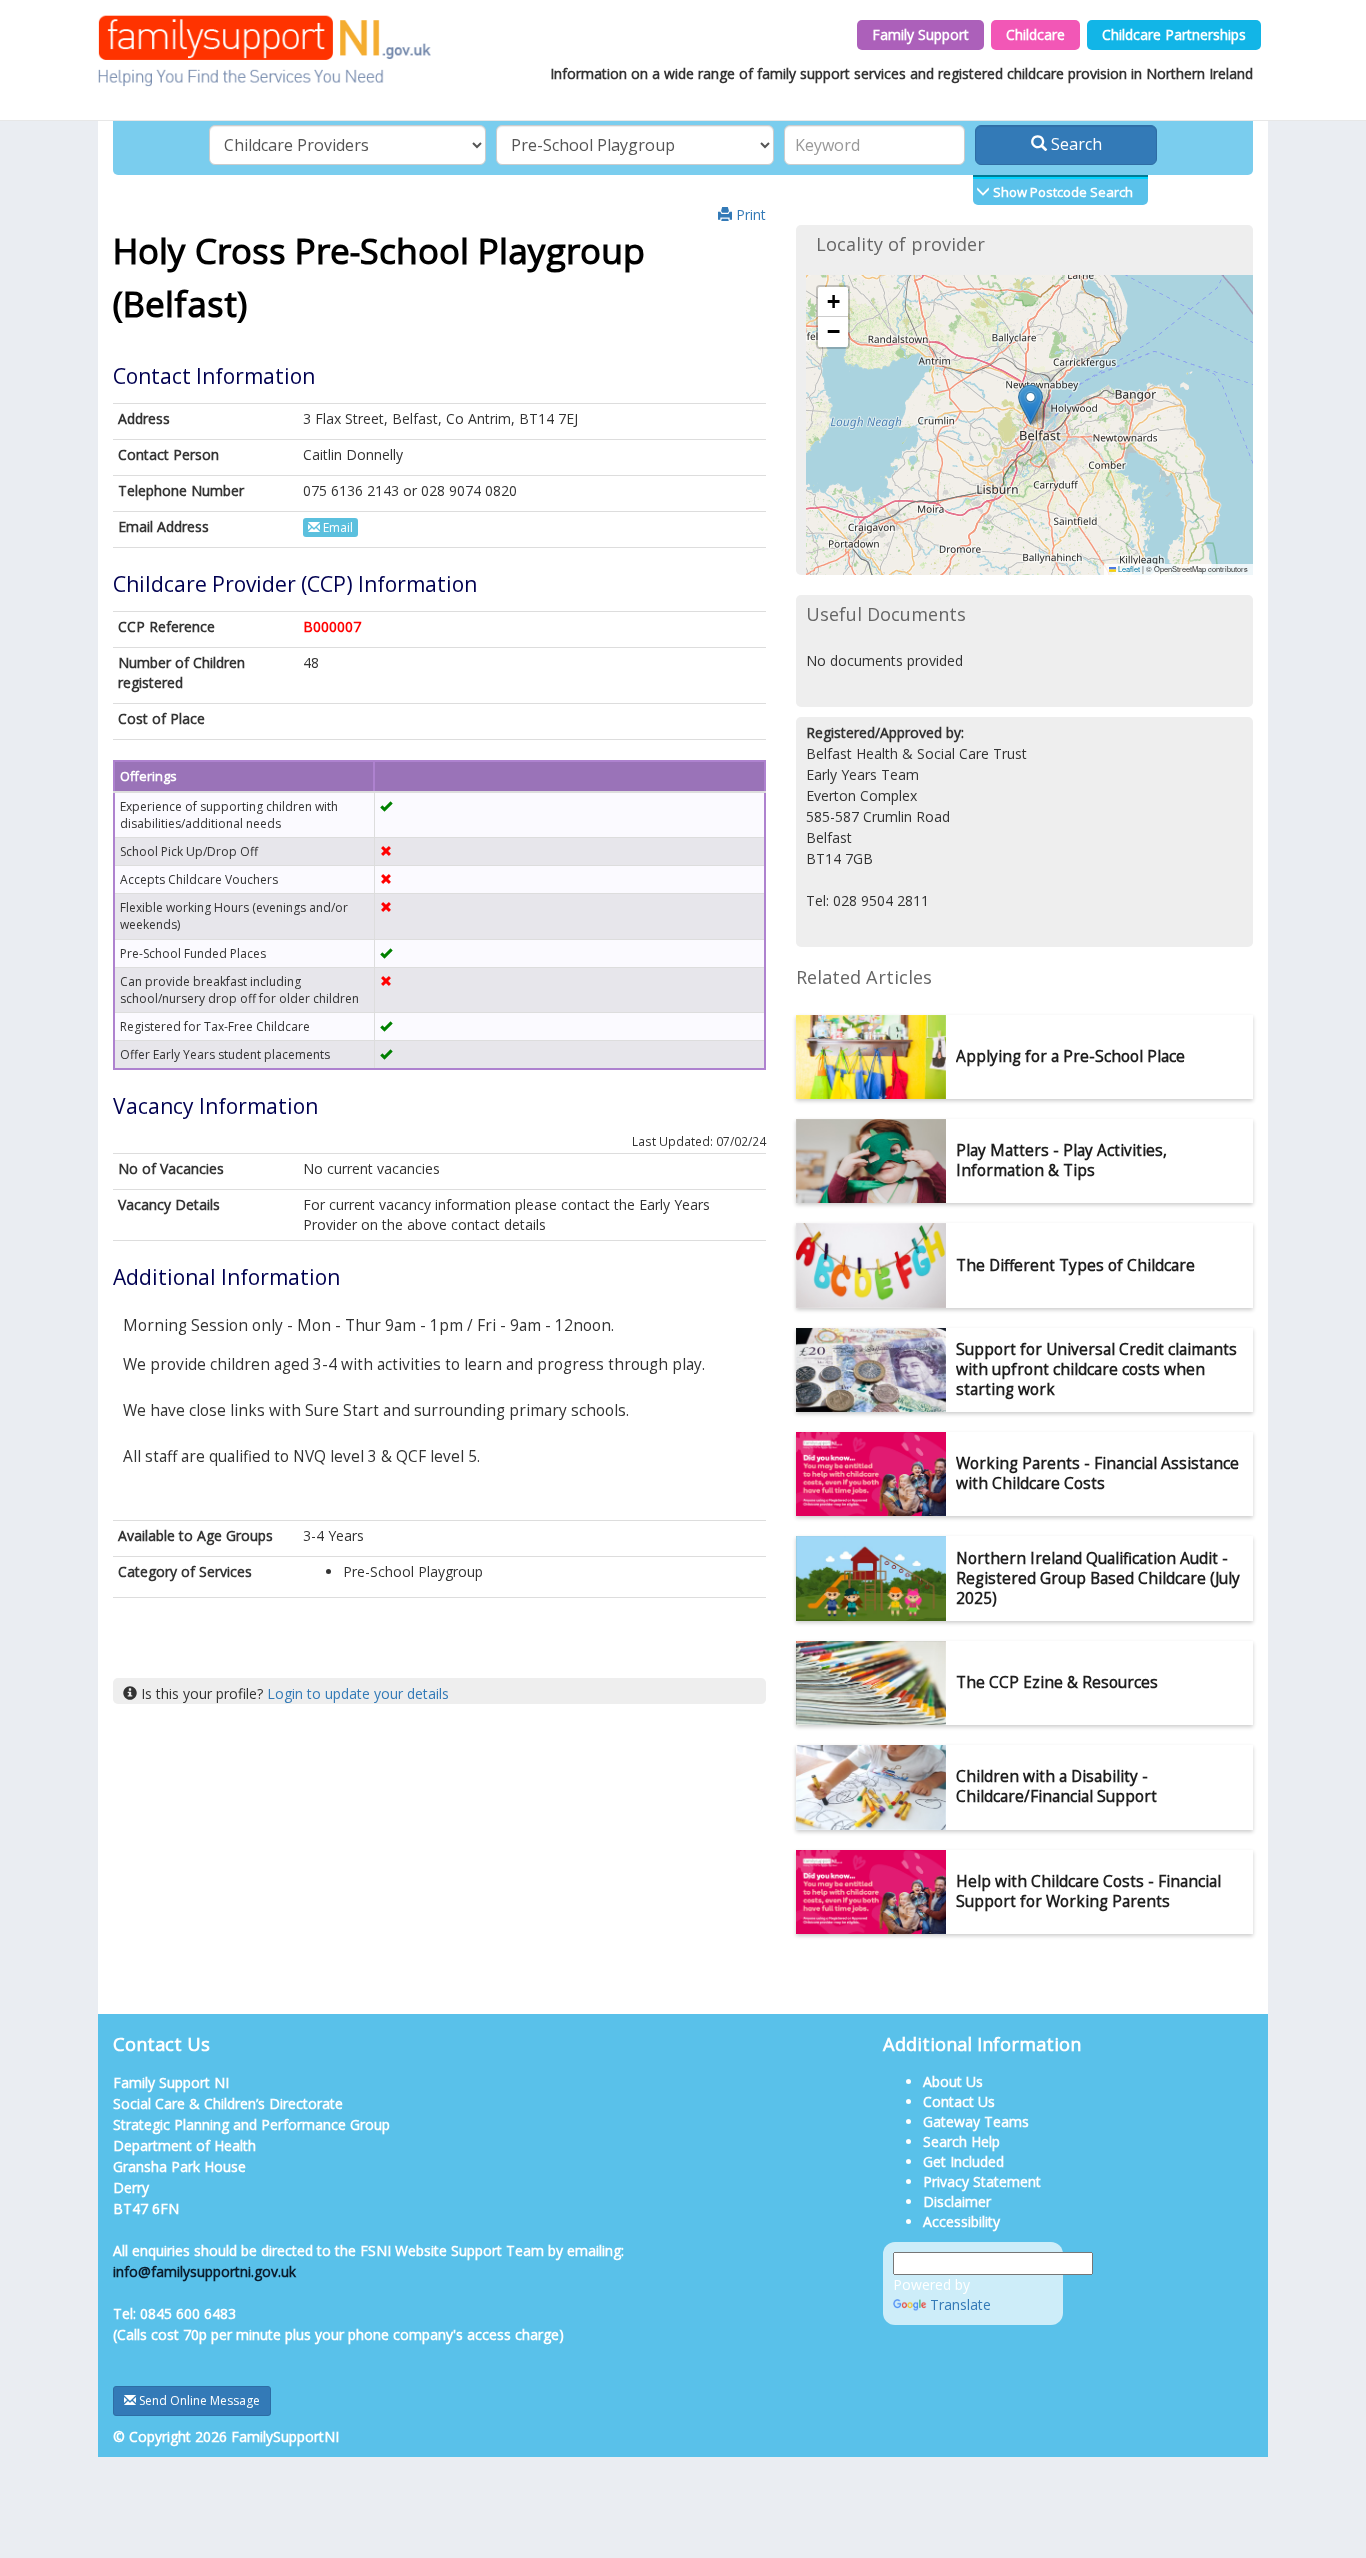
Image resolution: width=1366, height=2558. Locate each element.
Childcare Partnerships (1174, 34)
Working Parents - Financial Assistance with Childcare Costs (1097, 1473)
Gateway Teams (976, 2121)
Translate (960, 2304)
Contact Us (959, 2101)
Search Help (961, 2141)
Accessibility (961, 2221)
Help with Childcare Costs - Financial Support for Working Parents (1088, 1891)
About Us (953, 2081)
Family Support (920, 34)
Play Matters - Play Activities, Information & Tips (1061, 1160)
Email (336, 527)
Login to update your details (358, 1693)
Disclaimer (957, 2201)
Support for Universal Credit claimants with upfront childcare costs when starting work (1096, 1369)
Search (1074, 144)
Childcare (1035, 34)
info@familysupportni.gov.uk (204, 2271)
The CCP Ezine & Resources (1057, 1682)
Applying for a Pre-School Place (1070, 1056)
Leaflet (1128, 568)
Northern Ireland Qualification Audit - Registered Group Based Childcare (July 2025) (1098, 1578)
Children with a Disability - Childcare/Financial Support (1056, 1786)
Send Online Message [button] (198, 2400)
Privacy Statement (982, 2181)
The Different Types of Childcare (1075, 1265)
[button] (1030, 404)
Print (749, 214)
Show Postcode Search (1061, 192)
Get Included (963, 2161)
